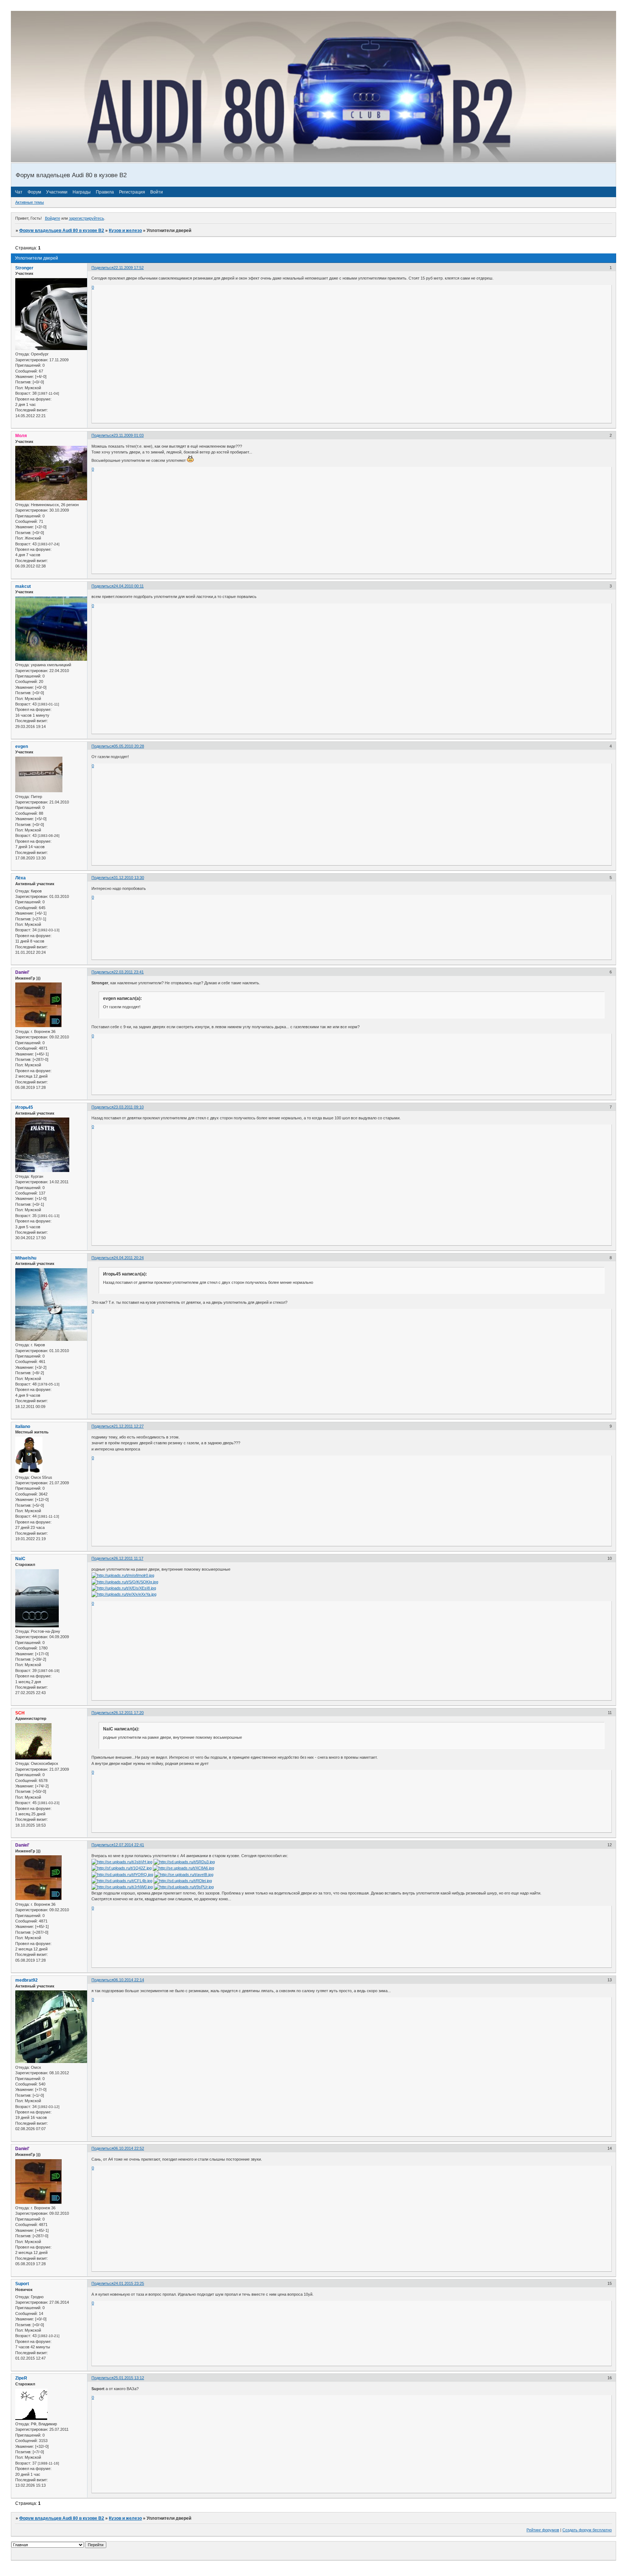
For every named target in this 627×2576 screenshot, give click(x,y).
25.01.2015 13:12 (129, 2378)
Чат (19, 192)
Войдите (53, 218)
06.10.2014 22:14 (129, 1980)
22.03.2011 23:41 (129, 972)
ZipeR (21, 2378)
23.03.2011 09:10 (129, 1107)
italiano (23, 1427)
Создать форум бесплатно (587, 2530)
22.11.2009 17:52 (129, 268)
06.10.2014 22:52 (129, 2148)
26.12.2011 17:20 (129, 1713)
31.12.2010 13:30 (129, 878)
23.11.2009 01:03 (129, 435)
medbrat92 (26, 1980)
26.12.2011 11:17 (128, 1558)
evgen (22, 746)
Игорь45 (24, 1107)
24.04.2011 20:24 (129, 1258)
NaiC (20, 1559)
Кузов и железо (125, 231)
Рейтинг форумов (543, 2530)
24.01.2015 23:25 (129, 2283)
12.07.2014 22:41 (129, 1845)
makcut (23, 586)
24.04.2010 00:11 (129, 586)
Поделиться (103, 268)
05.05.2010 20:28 (129, 746)
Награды (82, 192)
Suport (22, 2284)
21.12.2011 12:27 (129, 1426)
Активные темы (30, 202)
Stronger (24, 268)
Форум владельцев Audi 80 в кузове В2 (62, 231)
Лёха (21, 878)
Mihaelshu (26, 1258)
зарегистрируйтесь (87, 218)
